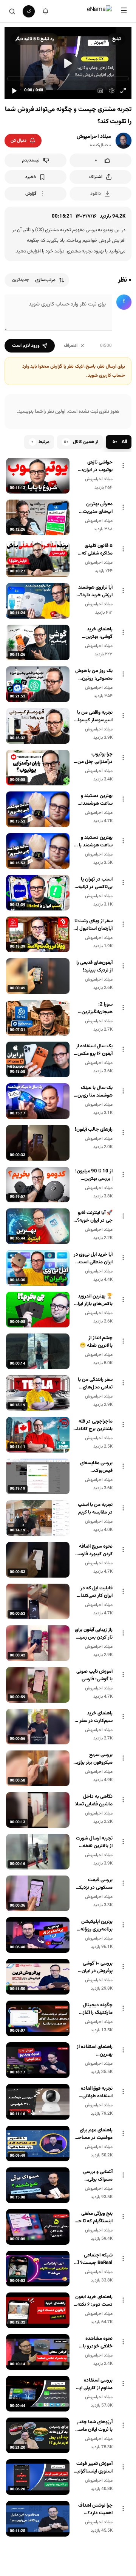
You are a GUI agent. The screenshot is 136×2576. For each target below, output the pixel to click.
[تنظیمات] (112, 91)
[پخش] (14, 91)
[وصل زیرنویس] (100, 91)
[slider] (68, 78)
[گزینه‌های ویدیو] (123, 465)
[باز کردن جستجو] (12, 11)
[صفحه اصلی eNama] (99, 11)
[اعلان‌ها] (45, 11)
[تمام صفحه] (123, 91)
